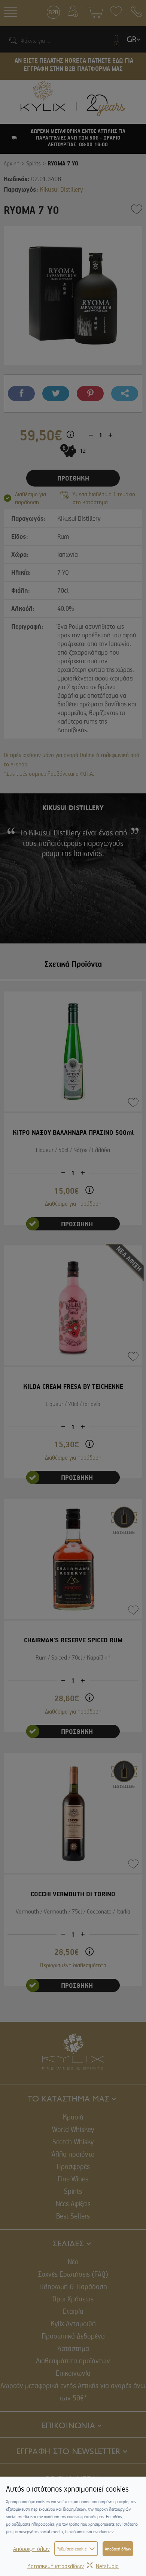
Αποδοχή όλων (118, 2549)
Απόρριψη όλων (31, 2549)
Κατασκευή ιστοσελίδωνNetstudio (73, 2566)
